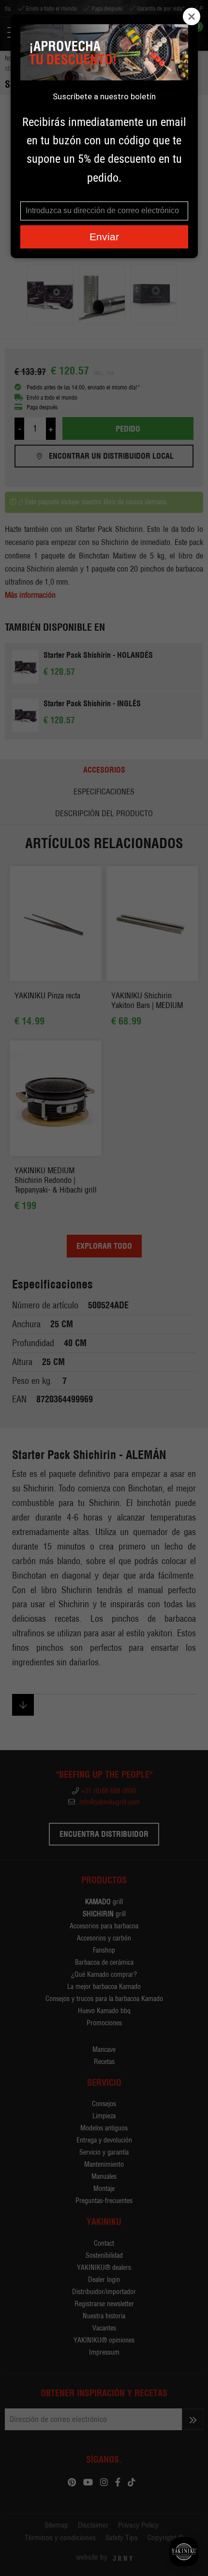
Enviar (104, 237)
